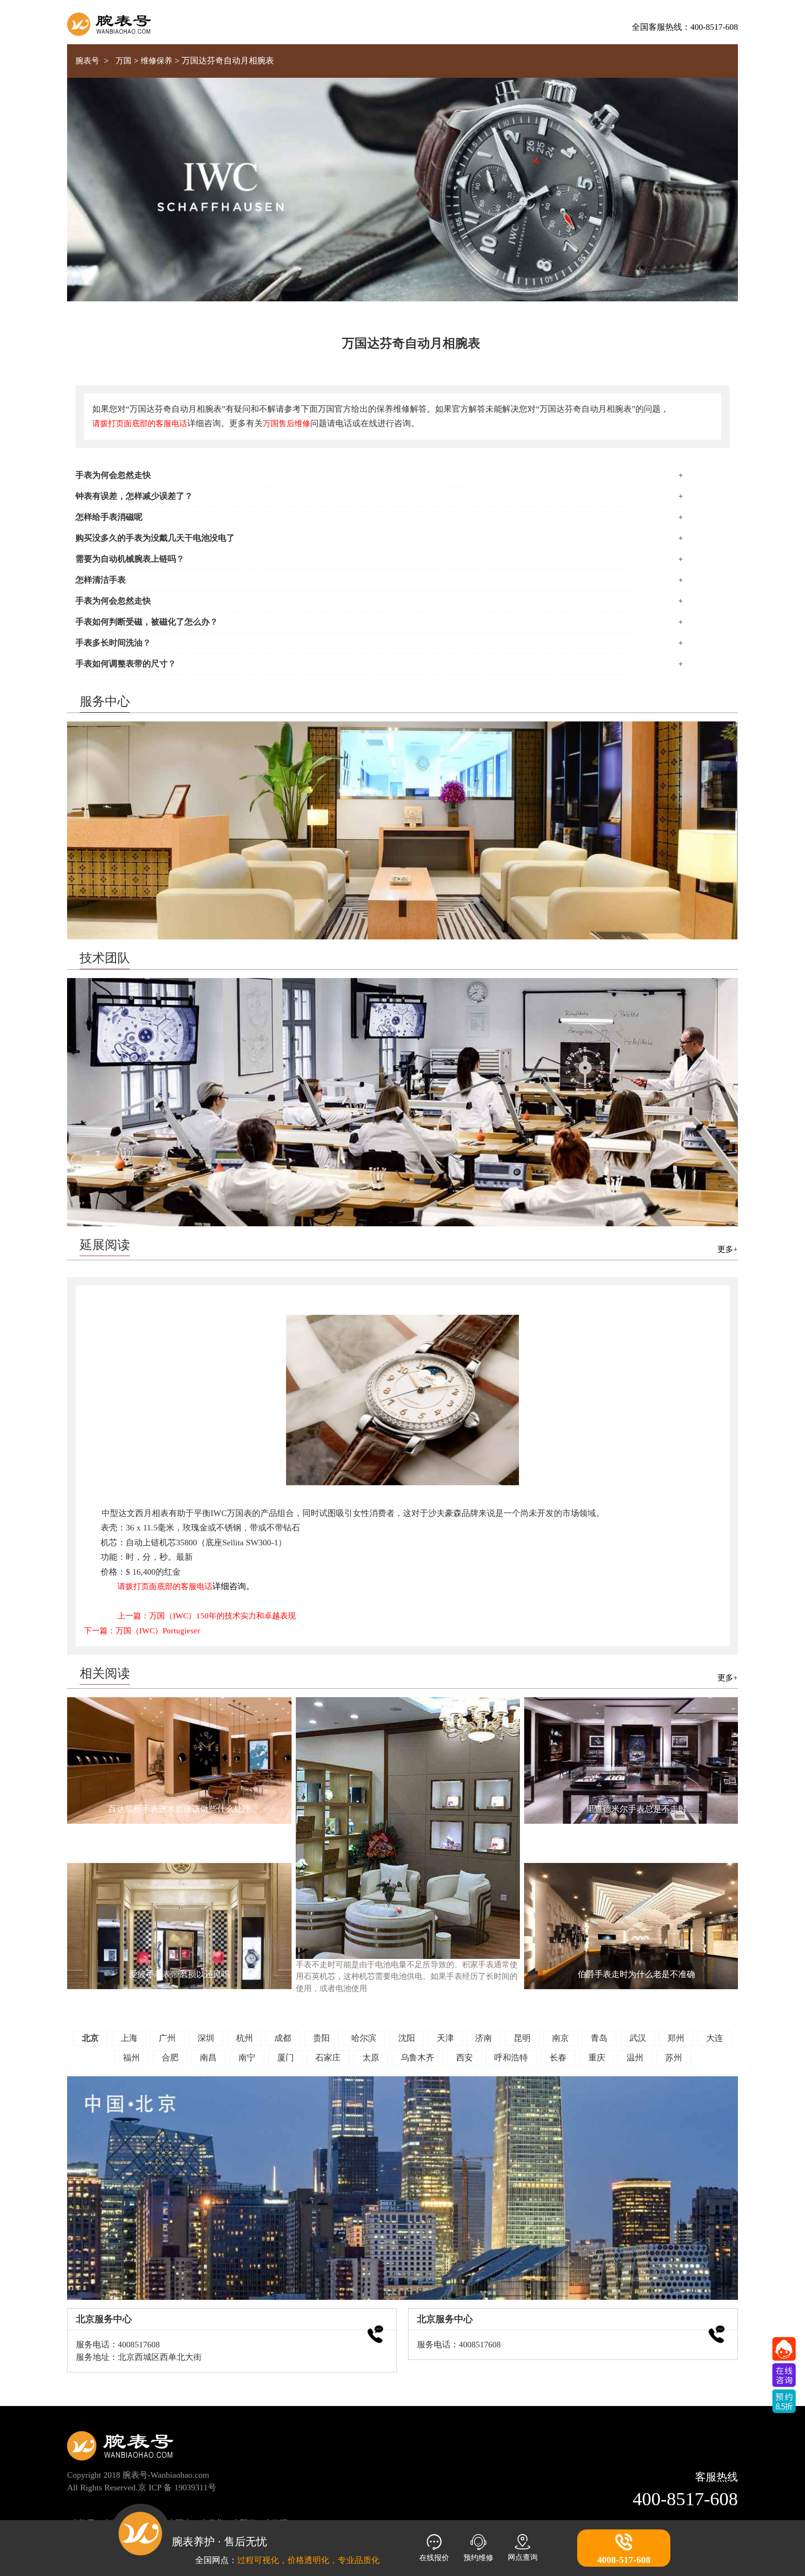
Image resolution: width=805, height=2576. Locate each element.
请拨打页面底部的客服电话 (140, 424)
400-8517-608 (685, 2499)
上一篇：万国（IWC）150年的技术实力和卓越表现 (207, 1616)
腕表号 (87, 61)
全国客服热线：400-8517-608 (685, 27)
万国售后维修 (287, 424)
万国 (123, 61)
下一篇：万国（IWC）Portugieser (142, 1631)
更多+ (728, 1249)
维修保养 (157, 61)
